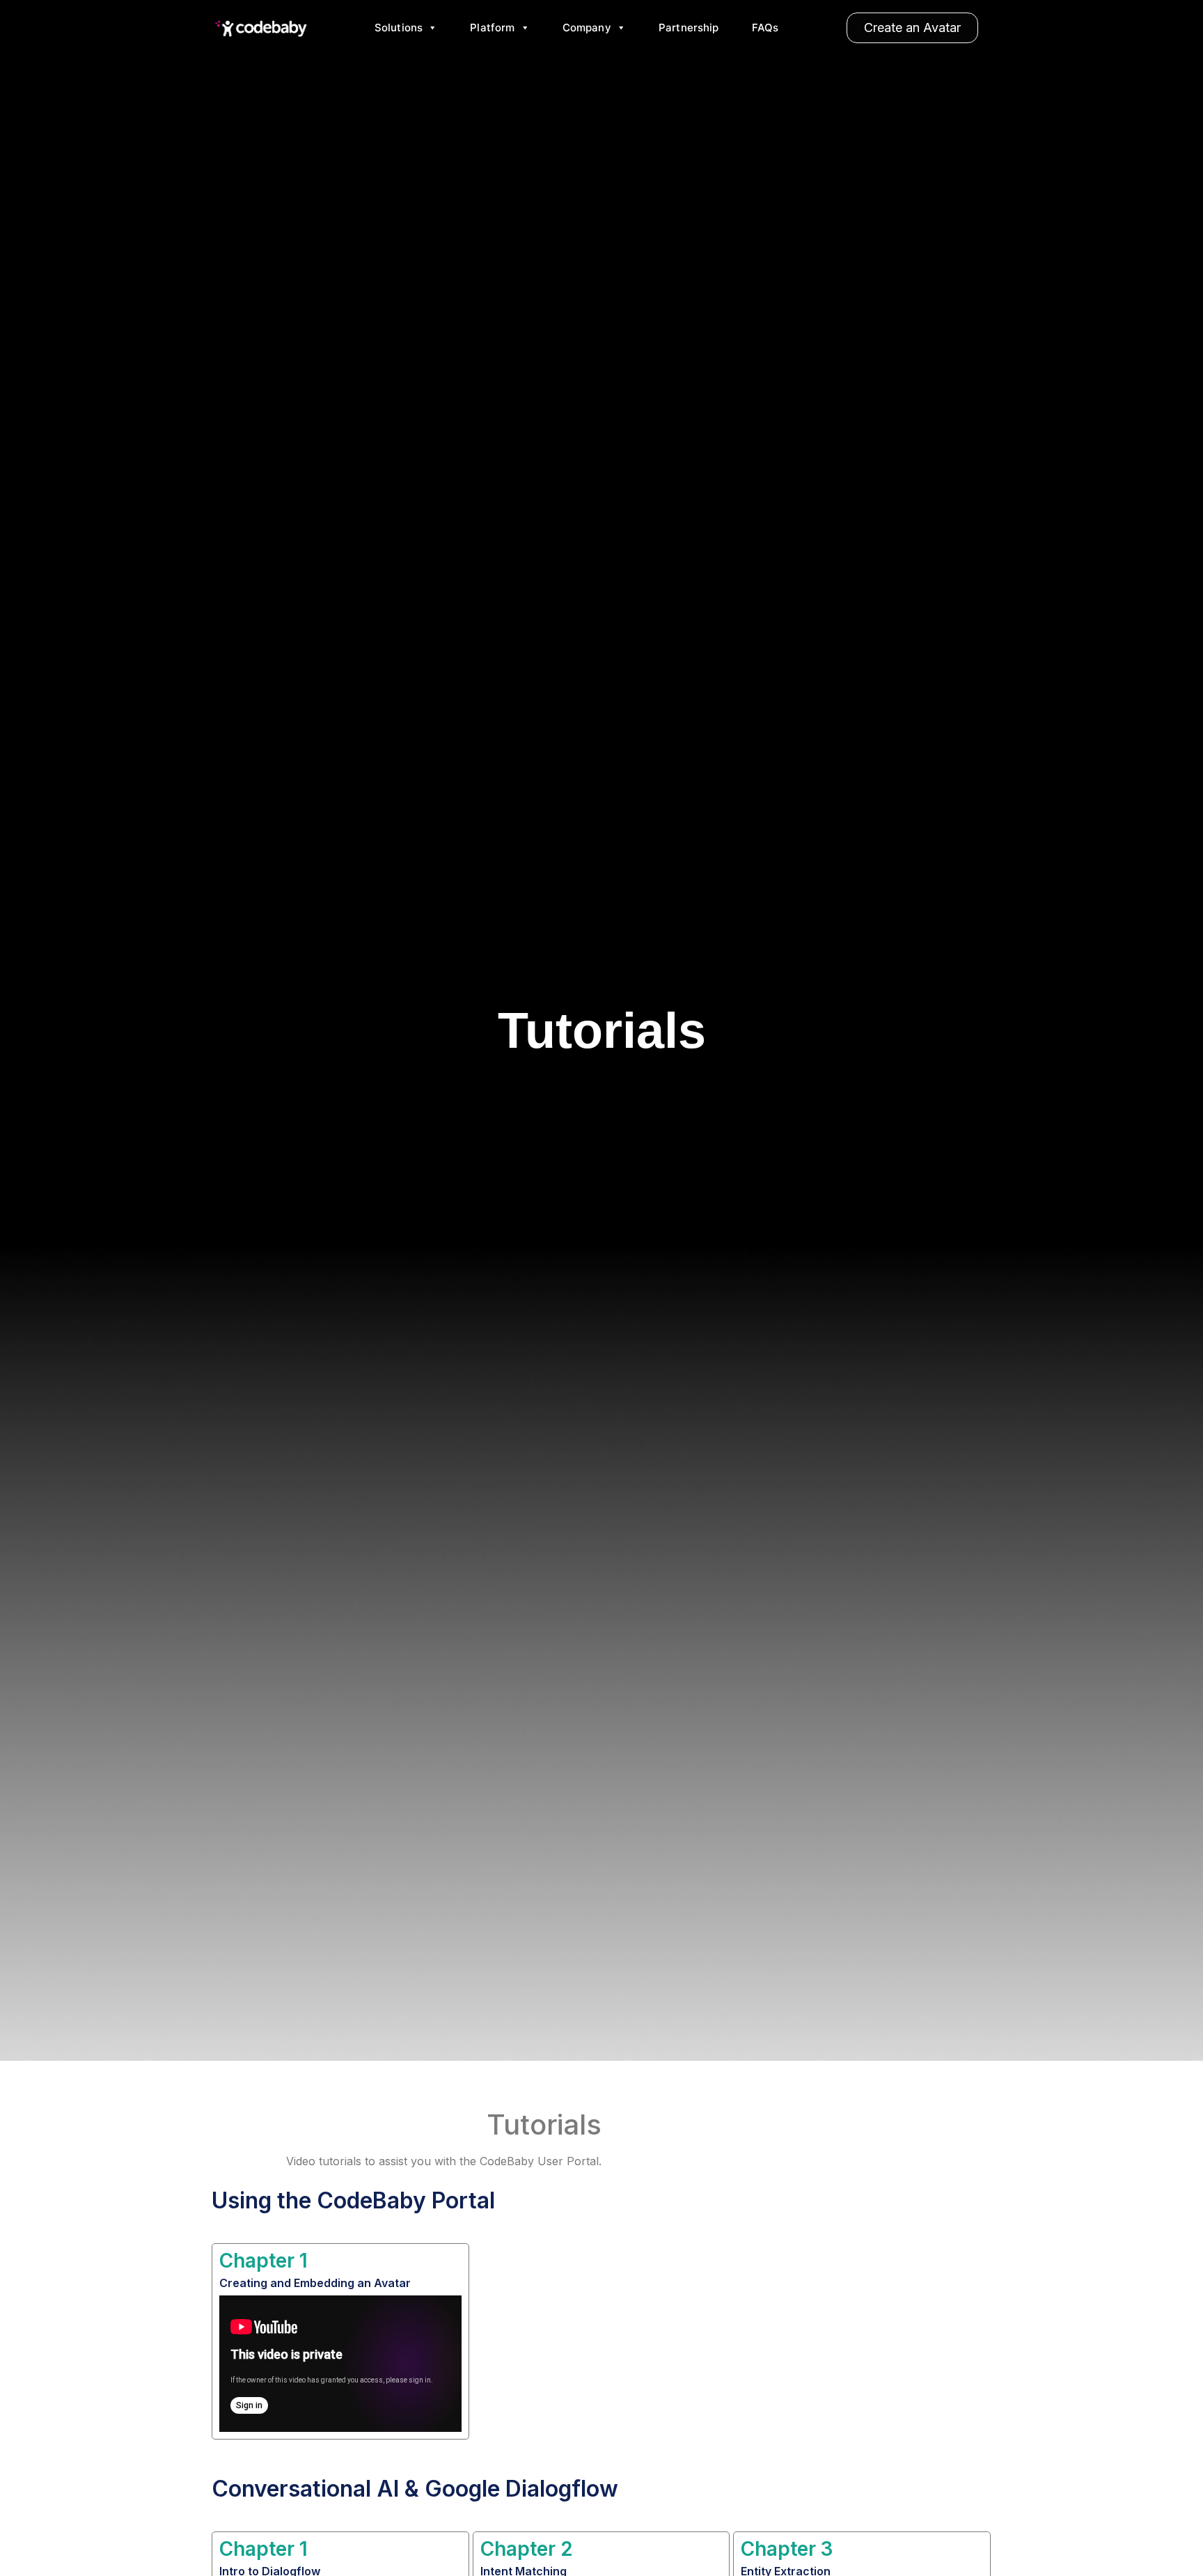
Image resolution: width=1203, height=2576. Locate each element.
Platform (492, 28)
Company (587, 28)
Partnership (689, 28)
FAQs (765, 28)
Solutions (399, 28)
